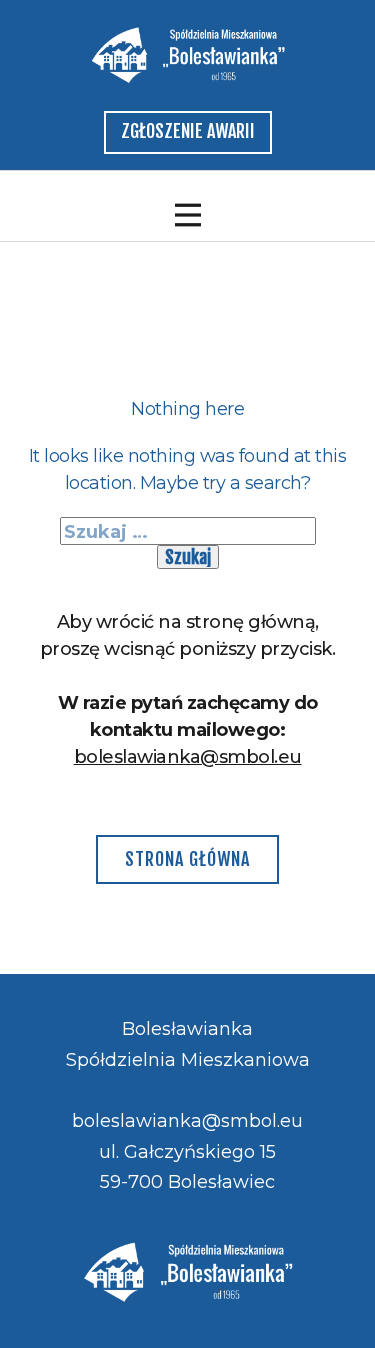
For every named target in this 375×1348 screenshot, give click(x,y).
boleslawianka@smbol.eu (188, 757)
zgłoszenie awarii (188, 131)
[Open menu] (188, 215)
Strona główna (187, 859)
